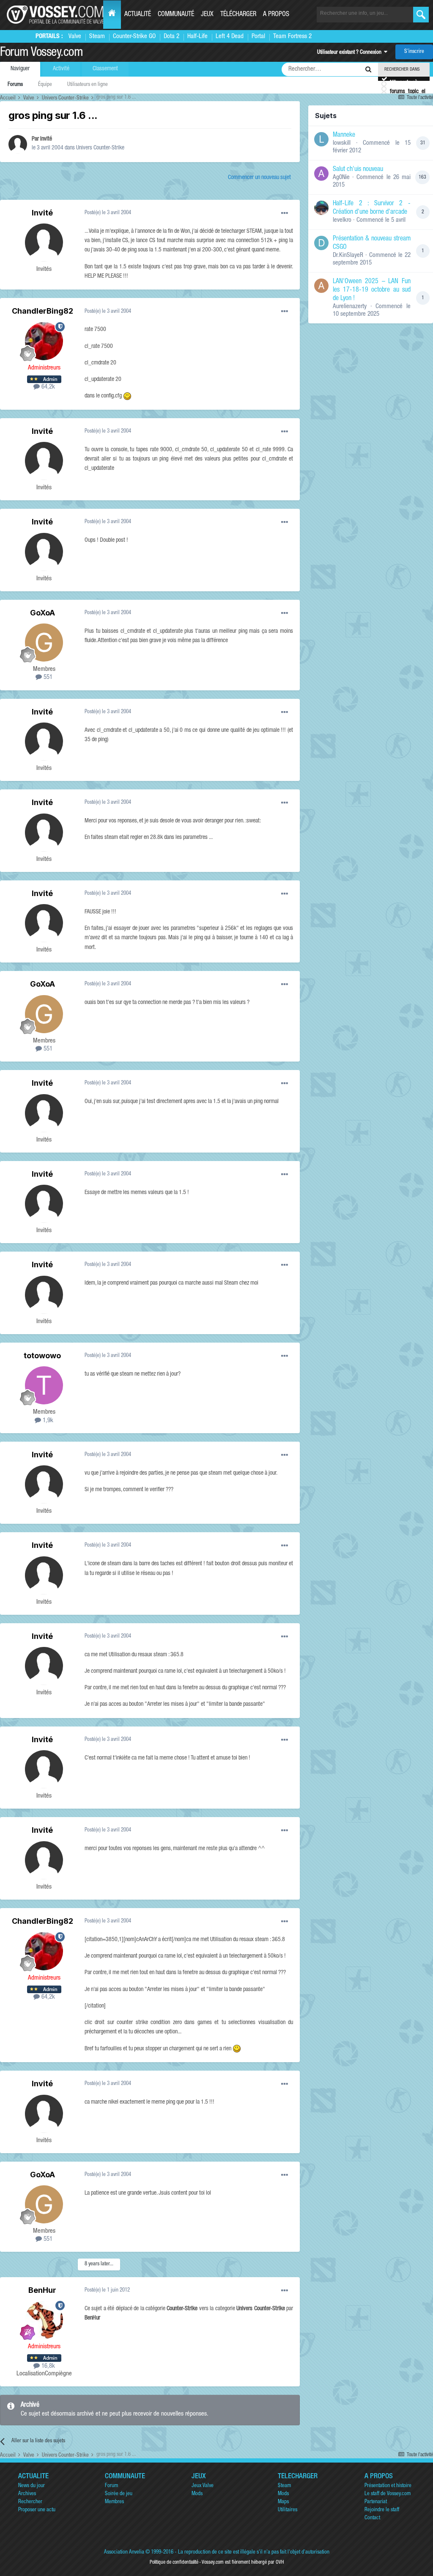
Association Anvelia (124, 2553)
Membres (114, 2502)
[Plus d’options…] (285, 213)
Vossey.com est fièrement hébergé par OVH (243, 2562)
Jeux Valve (203, 2486)
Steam (97, 37)
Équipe (45, 85)
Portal (258, 37)
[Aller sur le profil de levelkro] (321, 208)
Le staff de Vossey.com (388, 2494)
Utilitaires (288, 2510)
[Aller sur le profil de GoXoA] (44, 643)
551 (47, 677)
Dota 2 (171, 37)
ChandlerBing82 (42, 311)
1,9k (47, 1421)
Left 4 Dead (230, 37)
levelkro (342, 220)
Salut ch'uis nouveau (358, 170)
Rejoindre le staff (382, 2510)
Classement (105, 69)
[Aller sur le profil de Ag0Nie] (321, 174)
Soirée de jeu (119, 2494)
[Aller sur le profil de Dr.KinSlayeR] (321, 243)
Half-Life (197, 37)
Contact (372, 2518)
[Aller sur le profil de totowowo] (44, 1385)
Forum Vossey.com (41, 53)
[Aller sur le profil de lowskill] (321, 139)
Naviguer (20, 69)
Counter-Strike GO (134, 37)
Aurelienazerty (350, 307)
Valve (75, 37)
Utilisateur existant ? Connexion (351, 53)
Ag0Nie (341, 178)
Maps (283, 2502)
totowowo (42, 1356)
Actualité (138, 15)
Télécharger (238, 15)
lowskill (342, 143)
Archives (27, 2494)
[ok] (421, 15)
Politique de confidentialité (174, 2562)
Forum (111, 2486)
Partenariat (376, 2502)
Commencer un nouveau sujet (259, 178)
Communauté (176, 15)
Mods (197, 2494)
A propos (276, 15)
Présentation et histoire (388, 2486)
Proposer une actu (37, 2510)
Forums (15, 85)
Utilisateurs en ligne (88, 85)
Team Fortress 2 (292, 37)
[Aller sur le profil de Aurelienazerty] (321, 286)
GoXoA (42, 613)
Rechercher (30, 2502)
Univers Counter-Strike (100, 148)
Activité (61, 69)
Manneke (344, 135)
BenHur (42, 2290)
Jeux (207, 15)
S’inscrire (414, 52)
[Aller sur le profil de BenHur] (44, 2320)
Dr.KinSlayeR (348, 255)
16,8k (47, 2366)
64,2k (47, 387)
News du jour (32, 2486)
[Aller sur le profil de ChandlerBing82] (44, 341)
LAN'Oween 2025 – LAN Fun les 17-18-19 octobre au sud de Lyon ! (372, 290)
